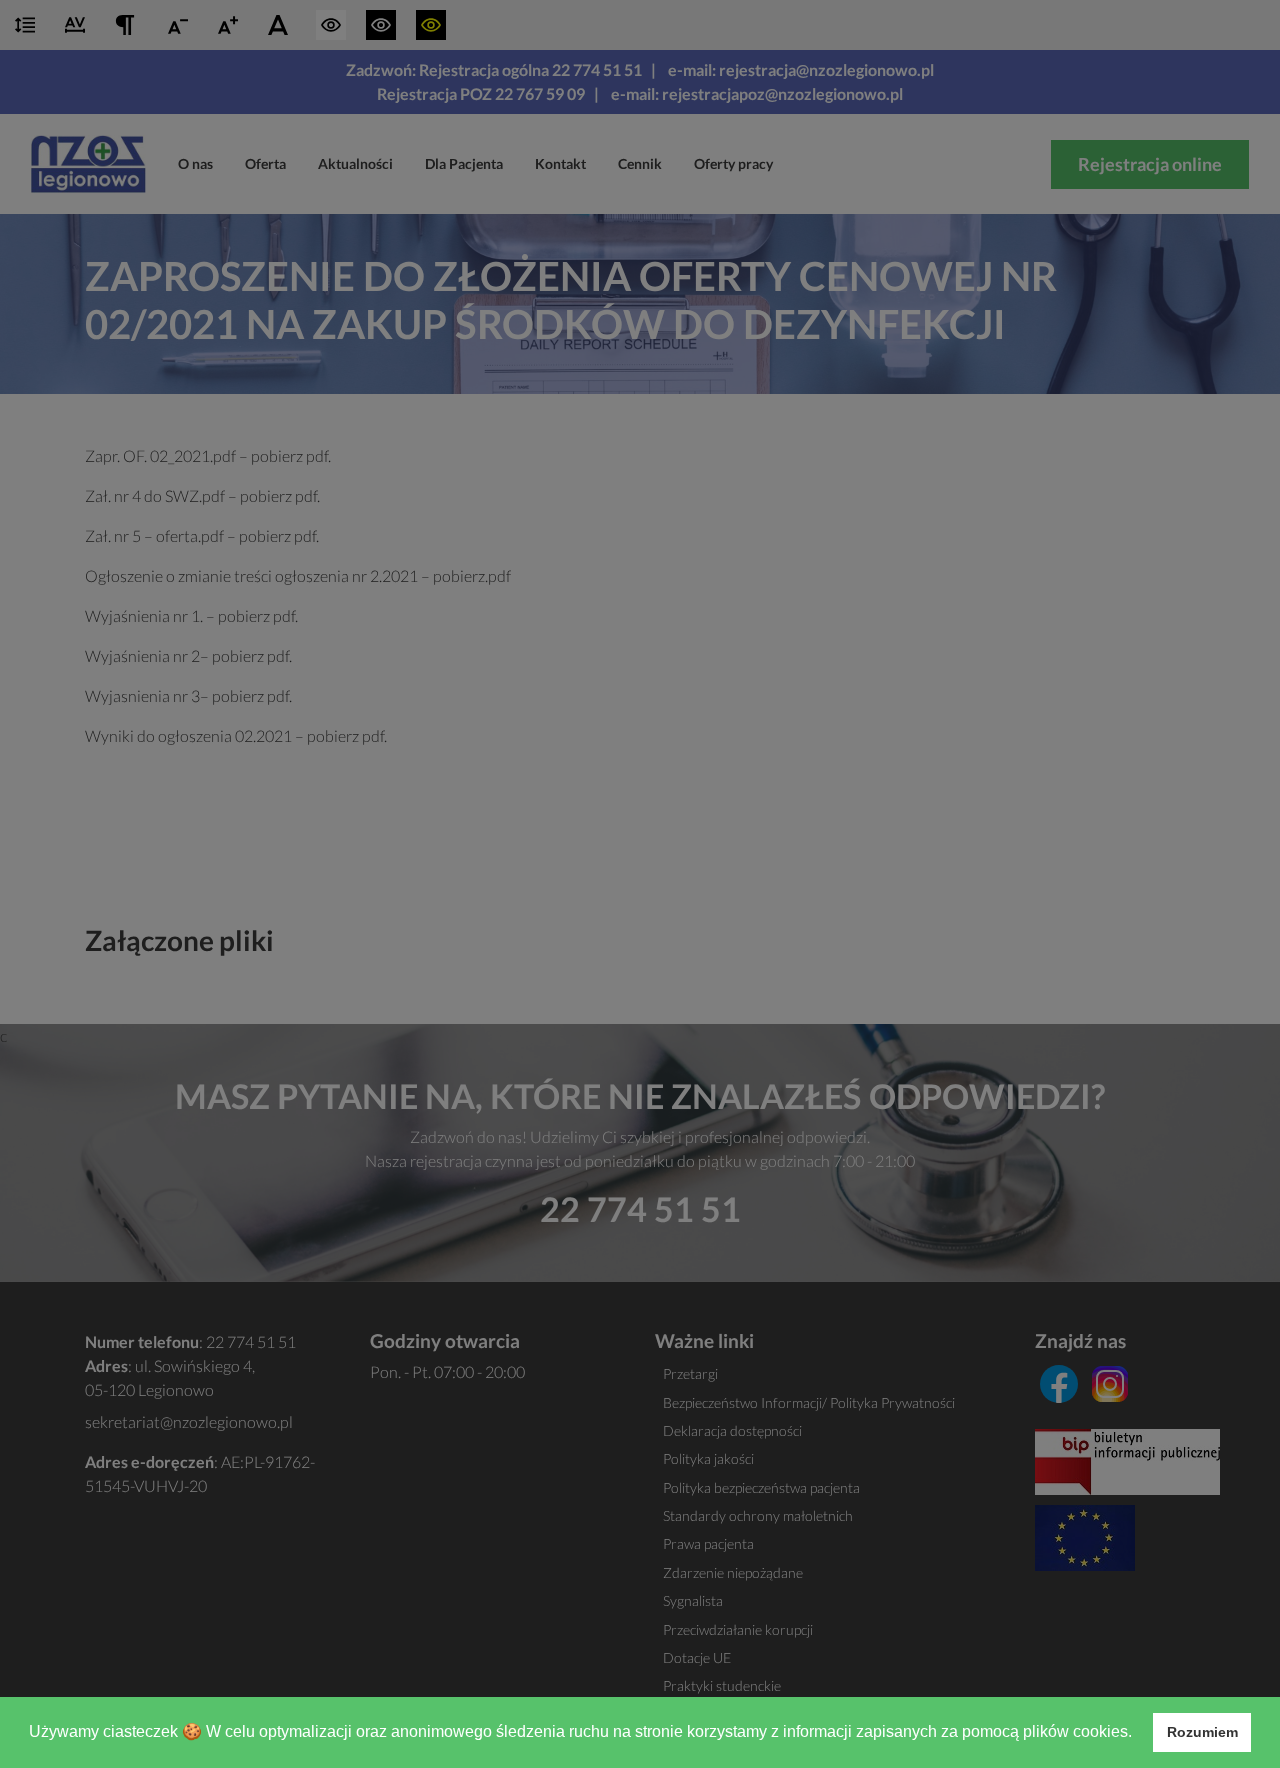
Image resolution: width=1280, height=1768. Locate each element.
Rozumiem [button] (1202, 1732)
